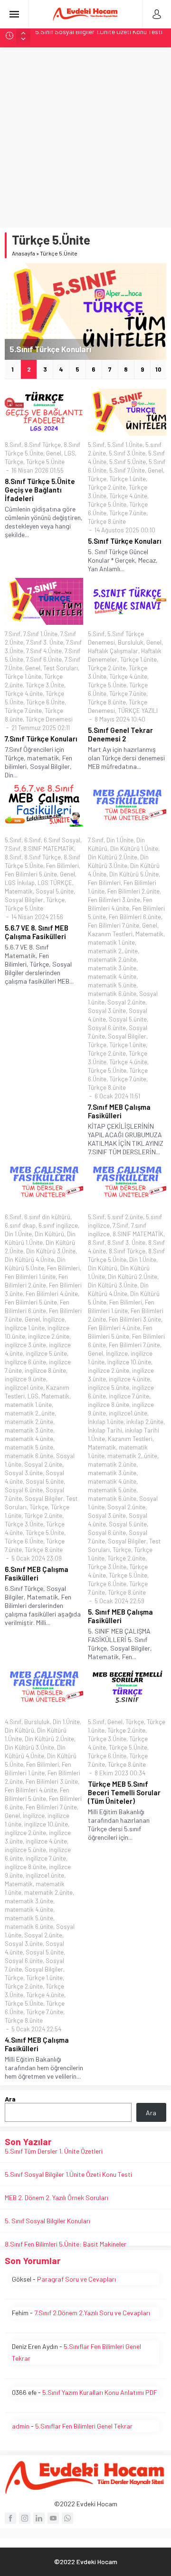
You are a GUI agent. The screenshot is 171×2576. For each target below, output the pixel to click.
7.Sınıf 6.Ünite (44, 659)
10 (158, 369)
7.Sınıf (13, 634)
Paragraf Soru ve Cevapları (76, 2279)
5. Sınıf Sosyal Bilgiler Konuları (47, 2221)
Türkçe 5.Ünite (45, 462)
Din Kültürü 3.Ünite (51, 1251)
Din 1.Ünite (120, 840)
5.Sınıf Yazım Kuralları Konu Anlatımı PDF (100, 2392)
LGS (70, 453)
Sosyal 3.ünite (107, 1011)
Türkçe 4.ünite (128, 496)
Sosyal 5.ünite (55, 891)
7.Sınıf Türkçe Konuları (41, 739)
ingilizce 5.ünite (46, 1353)
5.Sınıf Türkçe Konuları (50, 349)
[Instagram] (25, 2518)
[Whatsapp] (67, 2518)
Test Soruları (61, 668)
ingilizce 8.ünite (45, 1370)
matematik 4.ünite (112, 977)
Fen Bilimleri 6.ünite (135, 917)
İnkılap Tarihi (105, 1430)
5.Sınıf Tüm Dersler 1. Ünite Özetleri (54, 2151)
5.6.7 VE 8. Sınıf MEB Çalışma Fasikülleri (37, 932)
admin (21, 2426)
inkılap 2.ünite (145, 1422)
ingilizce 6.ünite (25, 1362)
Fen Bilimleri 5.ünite (31, 874)
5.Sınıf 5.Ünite (128, 462)
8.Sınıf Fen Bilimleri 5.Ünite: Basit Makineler (66, 2244)
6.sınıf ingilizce (58, 1225)
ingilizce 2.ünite (49, 1336)
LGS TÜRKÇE (55, 883)
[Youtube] (53, 2518)
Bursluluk (131, 642)
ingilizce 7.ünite (129, 1396)
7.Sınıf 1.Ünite (40, 634)
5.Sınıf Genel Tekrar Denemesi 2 (120, 734)
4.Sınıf (13, 1722)
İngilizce (54, 1319)
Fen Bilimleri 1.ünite (30, 1277)
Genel (54, 453)
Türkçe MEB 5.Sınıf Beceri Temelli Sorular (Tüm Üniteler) (124, 1792)
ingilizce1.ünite (24, 1388)
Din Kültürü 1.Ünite (134, 849)
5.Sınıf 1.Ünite (125, 445)
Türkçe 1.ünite (128, 479)
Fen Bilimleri (62, 866)
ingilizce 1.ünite (25, 1328)
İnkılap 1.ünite (106, 1422)
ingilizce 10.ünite (129, 1362)
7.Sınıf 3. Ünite (45, 642)
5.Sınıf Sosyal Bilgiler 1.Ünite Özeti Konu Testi (68, 2174)
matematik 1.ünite (111, 942)
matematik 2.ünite (112, 959)
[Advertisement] (85, 137)
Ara (10, 2099)
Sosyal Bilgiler (24, 900)
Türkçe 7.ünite (128, 513)
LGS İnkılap (20, 883)
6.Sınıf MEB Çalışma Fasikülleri (37, 1573)
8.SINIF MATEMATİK (49, 849)
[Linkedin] (39, 2518)
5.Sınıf (96, 445)
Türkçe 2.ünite (107, 487)
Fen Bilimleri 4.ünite (52, 1294)
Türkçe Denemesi (49, 719)
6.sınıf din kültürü (47, 1217)
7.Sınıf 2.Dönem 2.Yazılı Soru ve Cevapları (92, 2313)
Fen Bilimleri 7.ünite (114, 925)
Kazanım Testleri (110, 934)
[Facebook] (10, 2518)
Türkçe (14, 462)
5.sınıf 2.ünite (125, 1217)
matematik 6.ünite (112, 994)
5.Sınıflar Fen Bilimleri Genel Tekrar (84, 2426)
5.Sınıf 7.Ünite (127, 470)
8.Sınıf (13, 445)
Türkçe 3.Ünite (45, 685)
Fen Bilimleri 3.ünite (114, 900)
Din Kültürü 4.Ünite (29, 1260)
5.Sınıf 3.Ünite (127, 453)
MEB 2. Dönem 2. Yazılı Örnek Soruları (87, 35)
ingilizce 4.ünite (129, 1379)
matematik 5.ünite (112, 985)
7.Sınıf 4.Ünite (44, 651)
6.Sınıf (33, 840)
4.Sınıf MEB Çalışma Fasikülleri (37, 2044)
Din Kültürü (49, 1234)
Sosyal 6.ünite (107, 1028)
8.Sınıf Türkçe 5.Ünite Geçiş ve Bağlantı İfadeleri (40, 490)
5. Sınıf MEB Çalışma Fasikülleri (120, 1616)
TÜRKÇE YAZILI (138, 711)
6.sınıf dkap (20, 1225)
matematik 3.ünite (112, 968)
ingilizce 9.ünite (25, 1379)
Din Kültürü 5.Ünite (134, 874)
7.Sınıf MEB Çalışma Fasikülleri (119, 1111)
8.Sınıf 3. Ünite (126, 1242)
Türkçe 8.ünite (107, 521)
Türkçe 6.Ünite (45, 702)
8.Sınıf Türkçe (43, 445)
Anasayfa (24, 253)
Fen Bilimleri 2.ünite (133, 891)
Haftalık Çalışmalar (113, 651)
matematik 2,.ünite (113, 951)
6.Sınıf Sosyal (62, 840)
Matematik (19, 891)
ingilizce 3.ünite (25, 1345)
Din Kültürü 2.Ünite (113, 857)
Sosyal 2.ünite (126, 1002)
